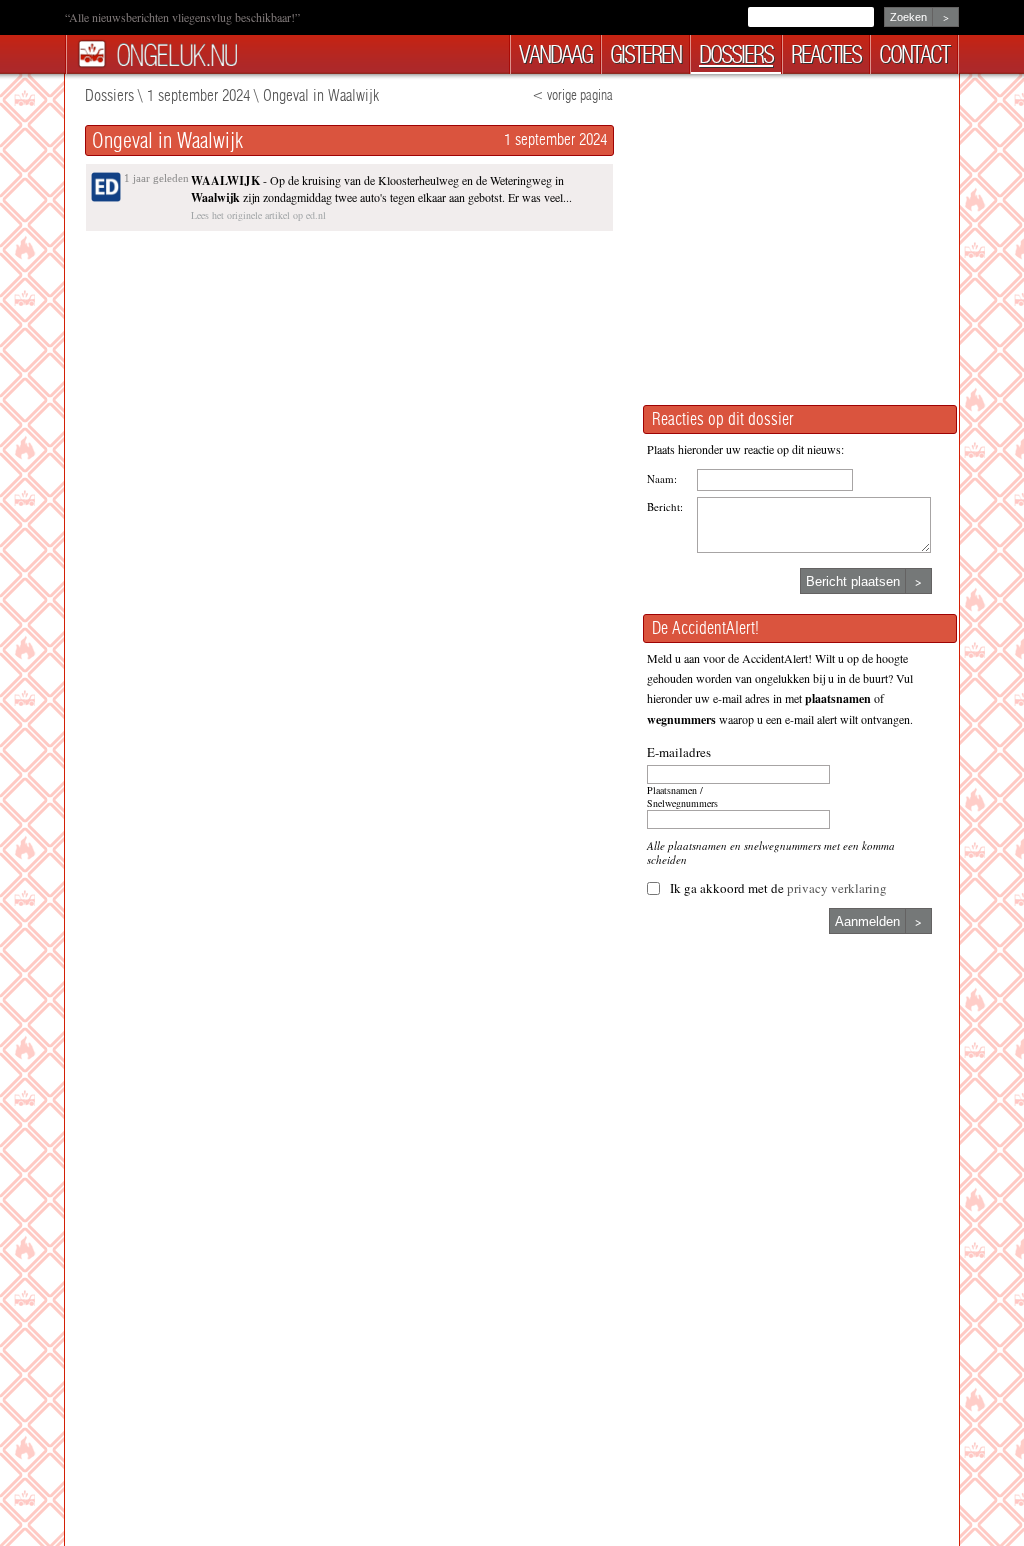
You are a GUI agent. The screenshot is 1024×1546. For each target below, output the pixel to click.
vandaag (555, 54)
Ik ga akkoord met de (778, 888)
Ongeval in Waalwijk (321, 95)
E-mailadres (679, 752)
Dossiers (109, 95)
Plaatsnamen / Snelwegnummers (682, 797)
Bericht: (665, 506)
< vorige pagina (572, 95)
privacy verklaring (837, 888)
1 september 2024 (198, 95)
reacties (826, 54)
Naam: (662, 478)
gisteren (645, 54)
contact (914, 54)
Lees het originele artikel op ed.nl (258, 215)
